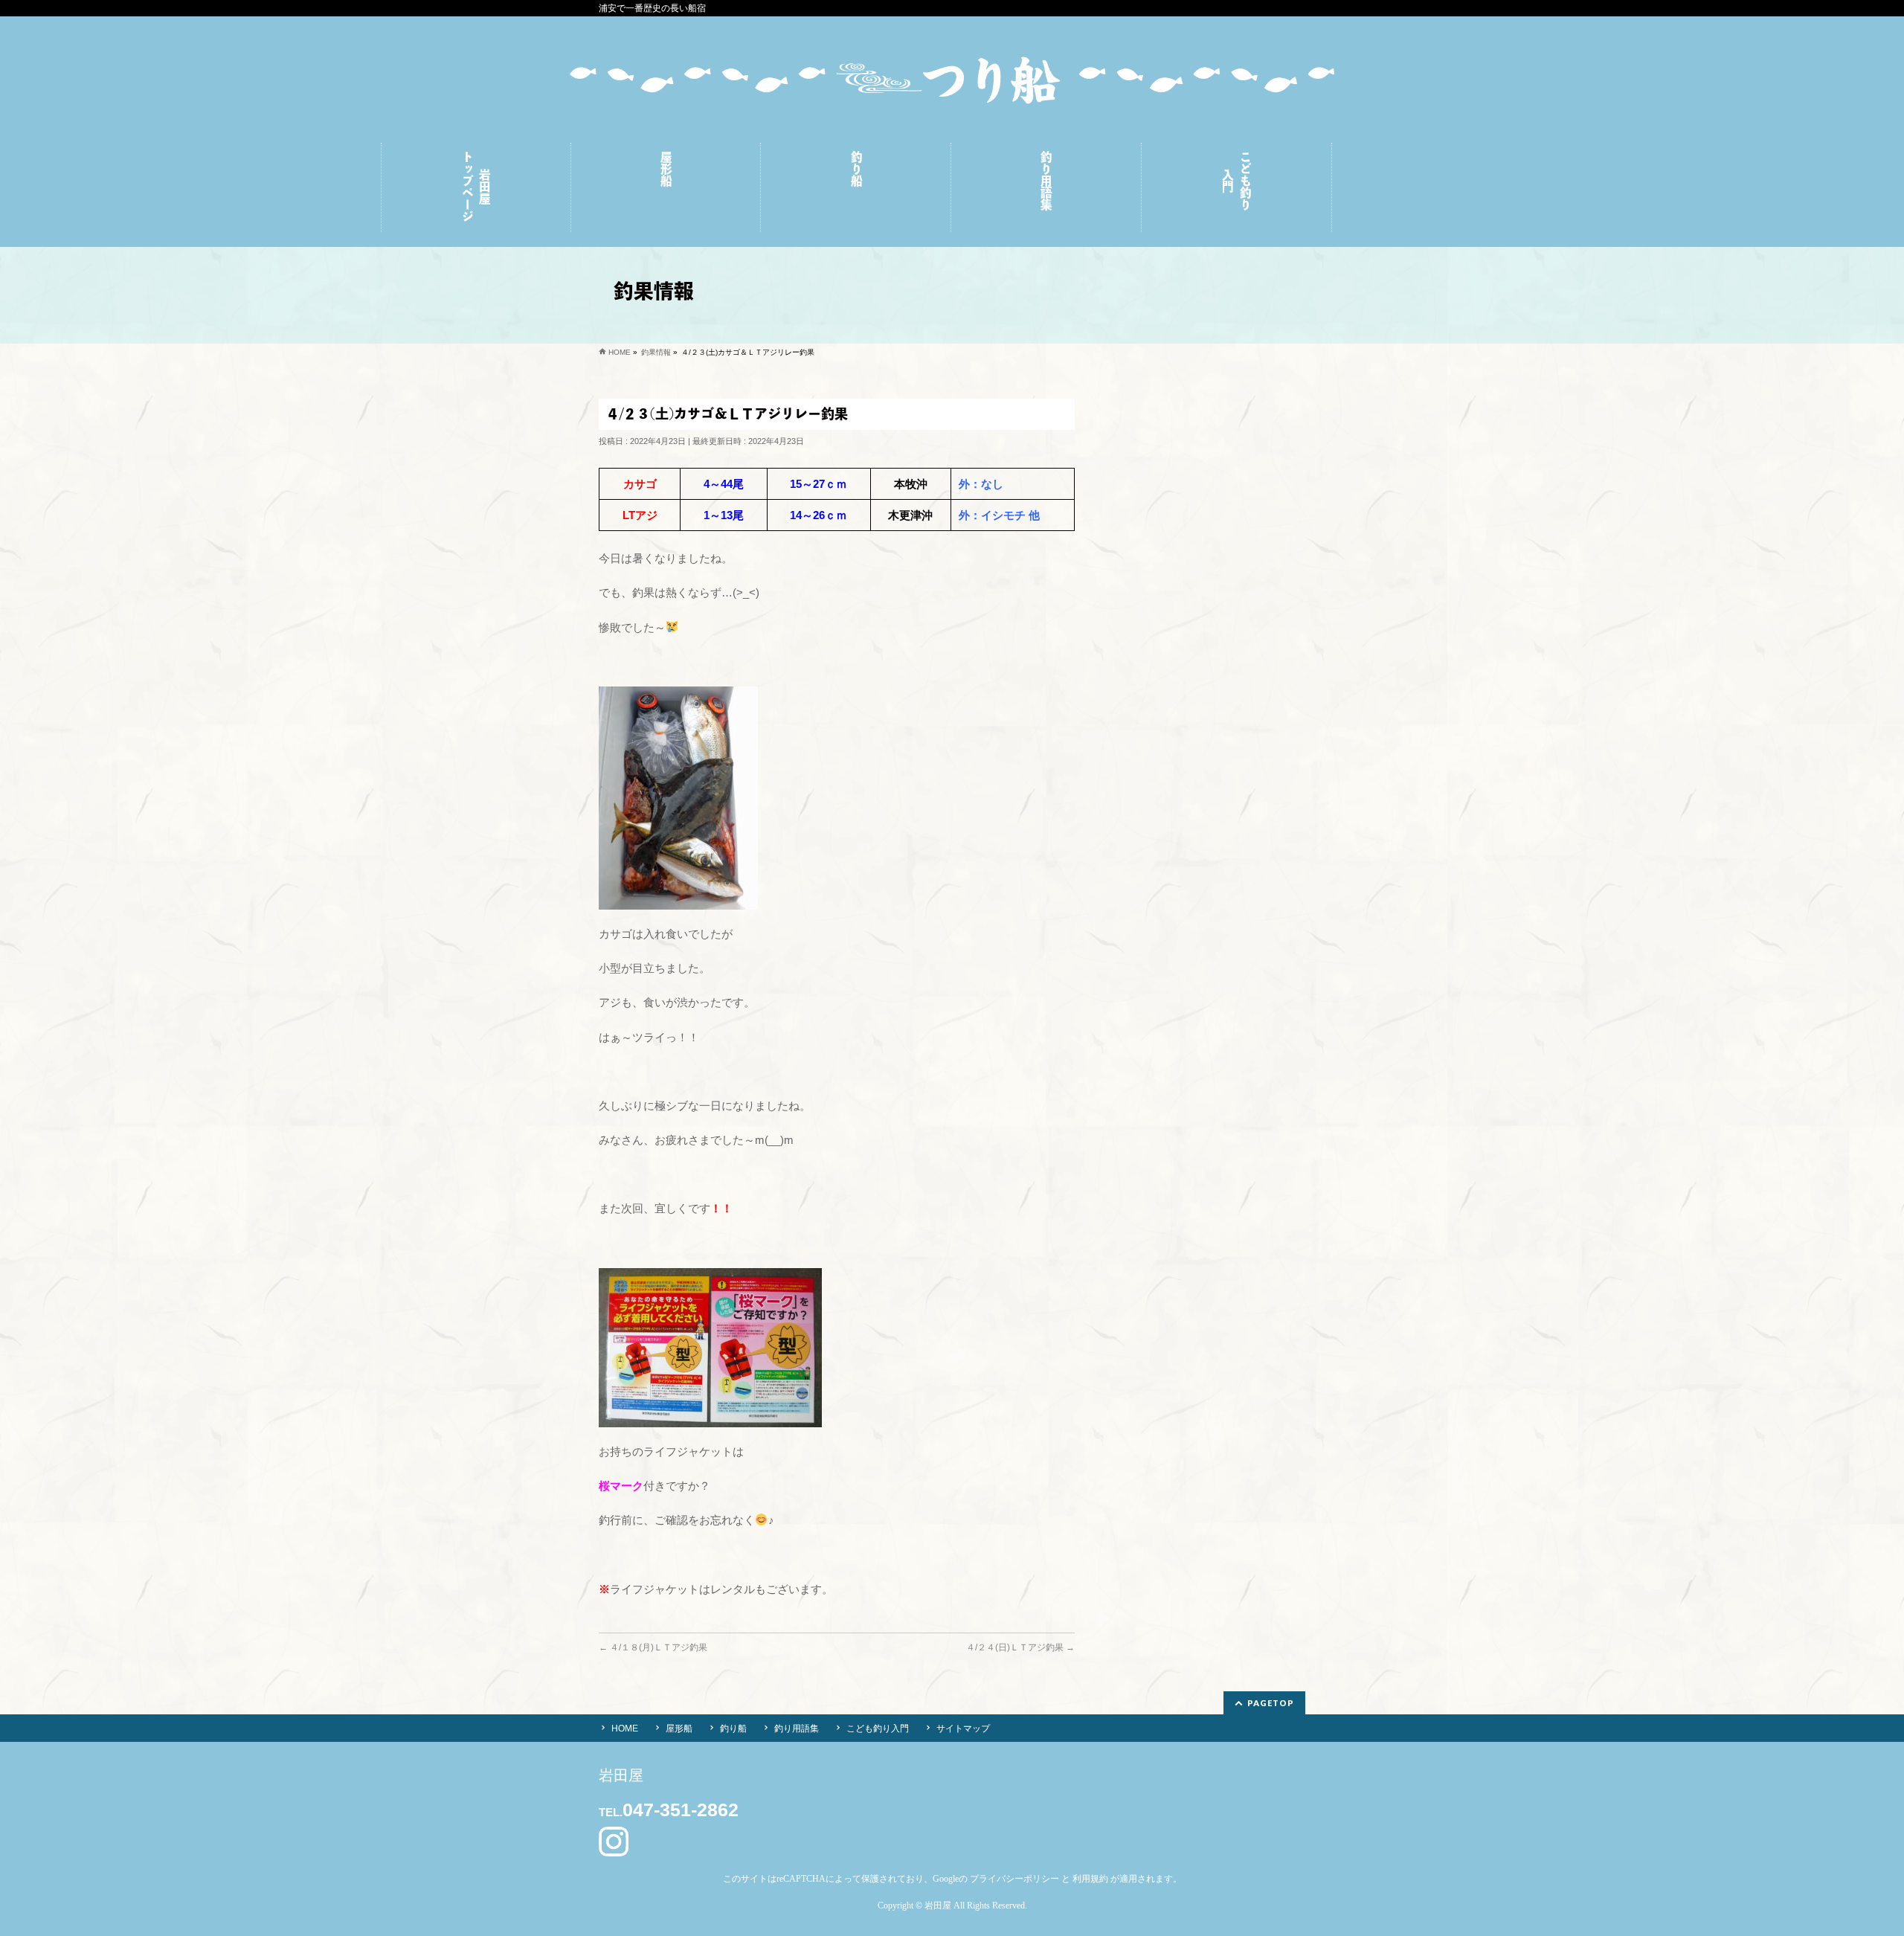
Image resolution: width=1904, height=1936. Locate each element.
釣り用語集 (797, 1728)
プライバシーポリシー (1014, 1879)
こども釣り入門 (878, 1728)
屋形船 (679, 1728)
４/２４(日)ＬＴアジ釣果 (1020, 1647)
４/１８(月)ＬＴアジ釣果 (653, 1647)
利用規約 (1090, 1879)
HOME (625, 1728)
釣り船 (733, 1728)
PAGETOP (1271, 1703)
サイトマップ (963, 1728)
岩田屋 (938, 1906)
